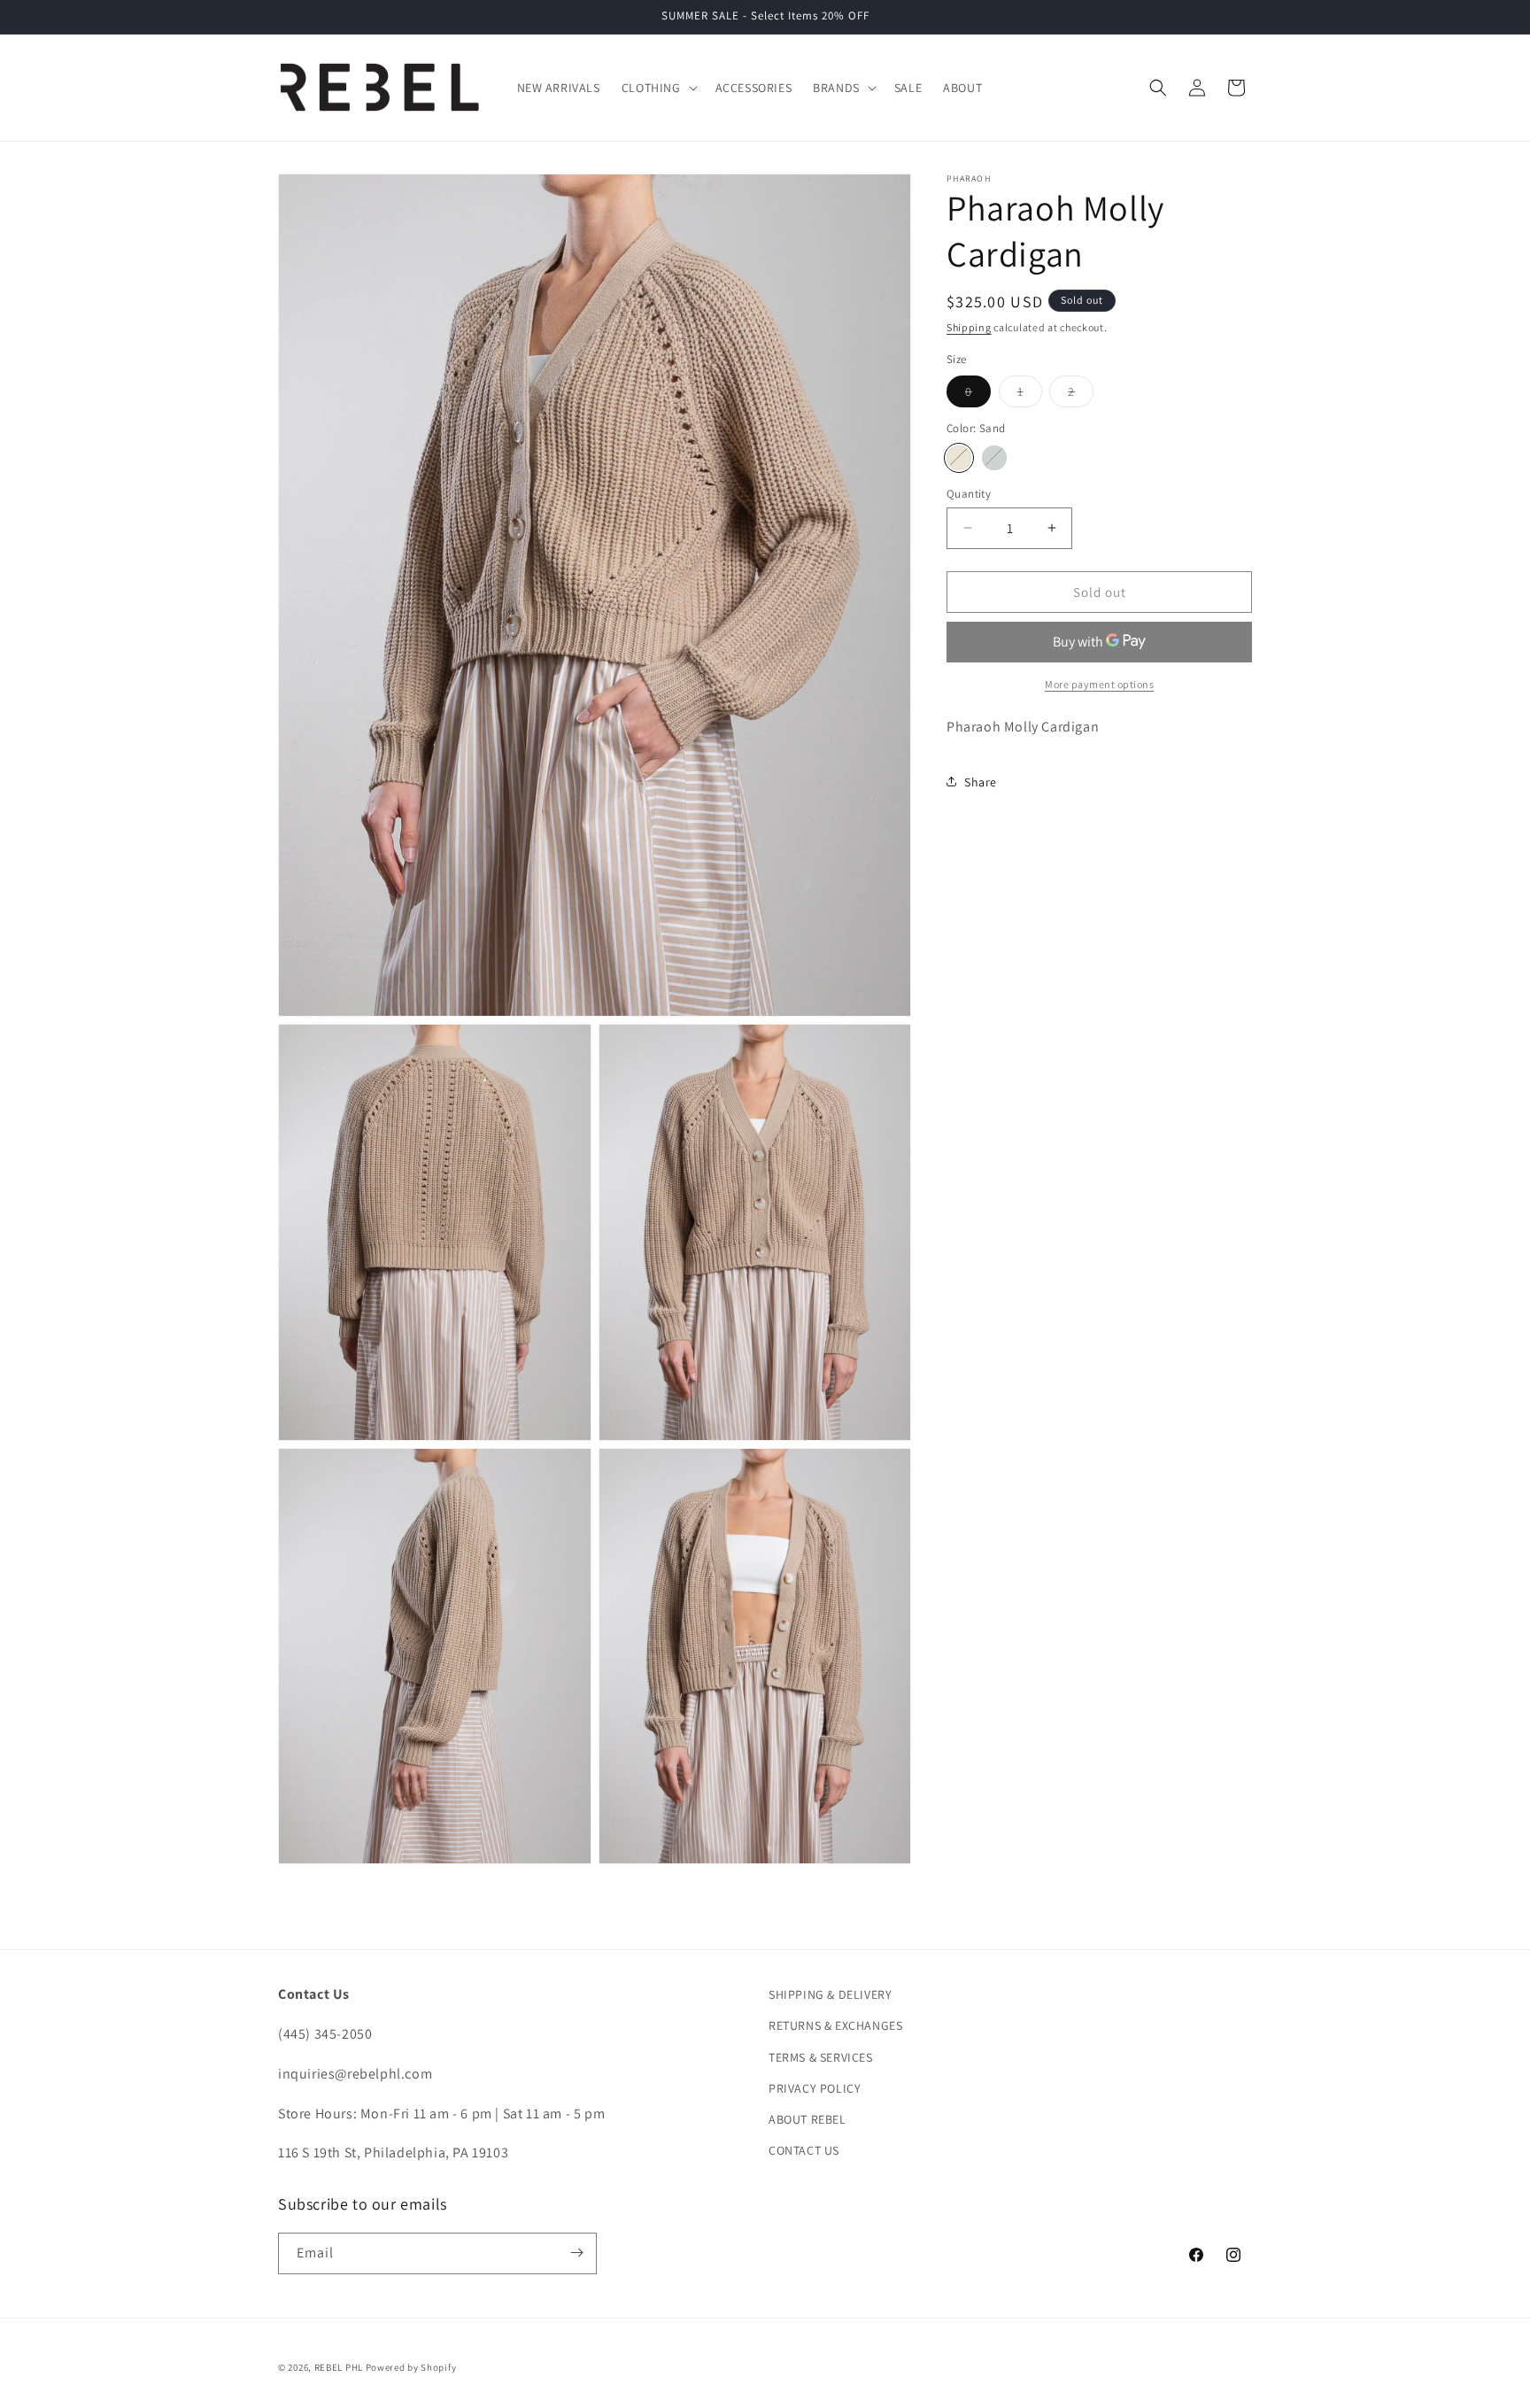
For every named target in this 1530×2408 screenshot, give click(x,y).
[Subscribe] (576, 2253)
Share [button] (981, 781)
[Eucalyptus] (994, 457)
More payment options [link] (1099, 683)
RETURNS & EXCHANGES (835, 2026)
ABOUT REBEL (807, 2119)
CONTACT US (804, 2150)
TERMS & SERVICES (821, 2057)
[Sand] (959, 457)
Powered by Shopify (411, 2367)
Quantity (969, 493)
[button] (658, 88)
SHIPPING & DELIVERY (830, 1994)
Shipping (969, 327)
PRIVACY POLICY (815, 2088)
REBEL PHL (339, 2367)
